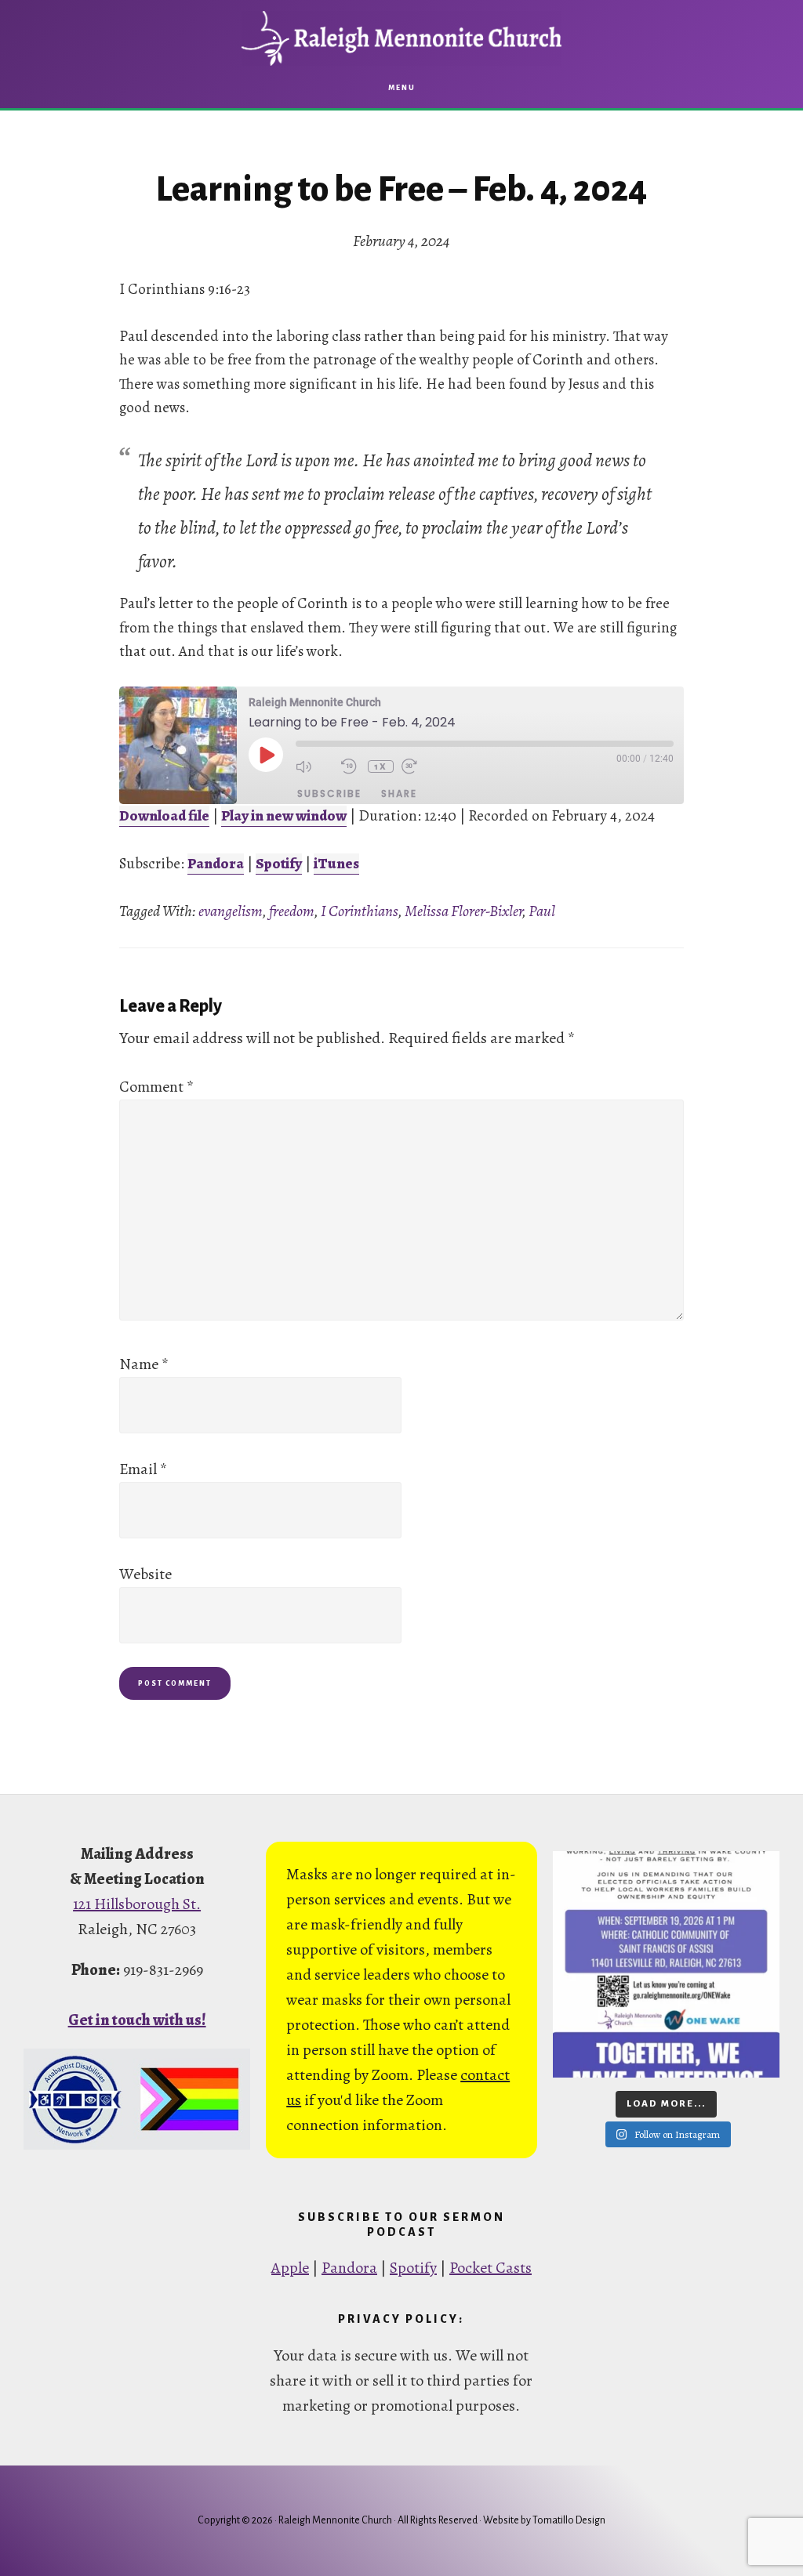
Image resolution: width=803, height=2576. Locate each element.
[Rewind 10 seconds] (351, 766)
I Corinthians (360, 911)
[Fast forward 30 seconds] (420, 766)
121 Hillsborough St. (137, 1904)
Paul (542, 911)
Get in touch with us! (137, 2020)
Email (143, 1469)
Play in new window (284, 816)
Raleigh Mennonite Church (401, 38)
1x (381, 766)
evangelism (231, 911)
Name (144, 1364)
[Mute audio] (314, 766)
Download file (164, 816)
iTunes (336, 864)
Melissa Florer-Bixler (463, 911)
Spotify (279, 864)
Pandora (216, 864)
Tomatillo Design (569, 2520)
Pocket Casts (491, 2268)
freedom (292, 911)
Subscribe (329, 793)
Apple (290, 2268)
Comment (156, 1087)
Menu (402, 88)
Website (145, 1574)
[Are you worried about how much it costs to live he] (666, 1964)
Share (399, 793)
